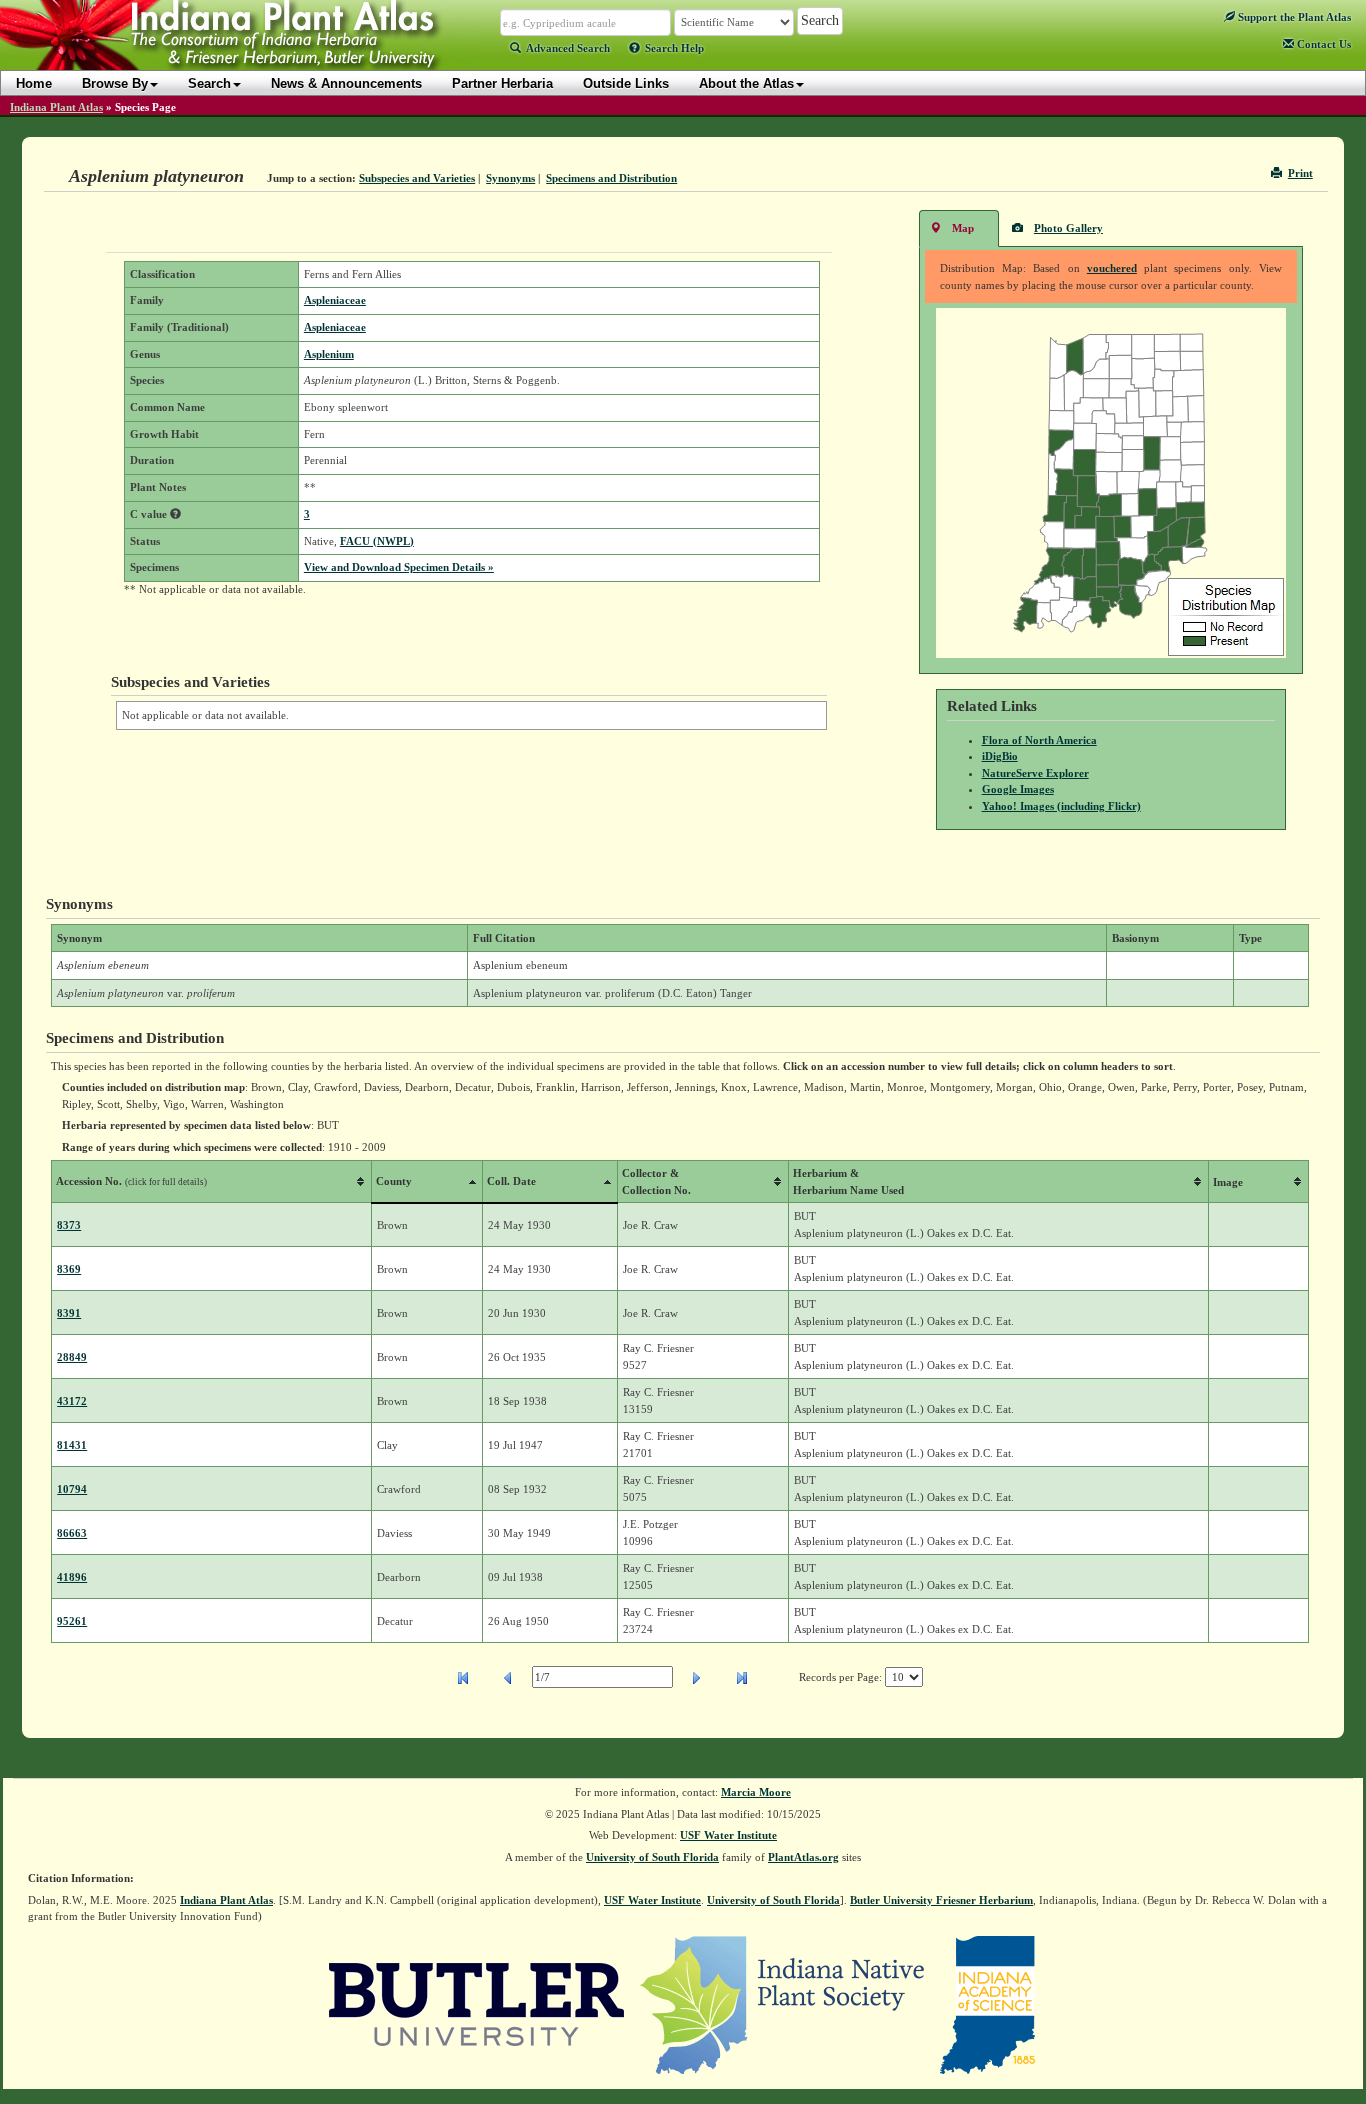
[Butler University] (477, 2003)
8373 (69, 1225)
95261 (72, 1621)
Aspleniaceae (335, 300)
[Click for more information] (175, 514)
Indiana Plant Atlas (56, 107)
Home (34, 83)
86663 (72, 1533)
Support (1293, 17)
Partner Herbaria (502, 83)
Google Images (1018, 789)
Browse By (115, 83)
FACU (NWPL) (377, 541)
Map (963, 228)
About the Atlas (746, 83)
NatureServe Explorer (1035, 773)
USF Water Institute (728, 1835)
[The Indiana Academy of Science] (987, 2003)
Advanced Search (568, 48)
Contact (1322, 44)
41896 (72, 1577)
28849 (72, 1357)
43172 (72, 1401)
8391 (69, 1313)
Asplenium (329, 354)
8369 (69, 1269)
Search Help (674, 48)
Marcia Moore (756, 1792)
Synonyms (510, 178)
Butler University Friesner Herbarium (941, 1900)
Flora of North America (1039, 740)
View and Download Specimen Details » (399, 567)
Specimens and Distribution (611, 178)
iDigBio (1000, 756)
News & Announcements (346, 83)
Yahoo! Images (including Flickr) (1061, 806)
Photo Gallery (1068, 228)
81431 (72, 1445)
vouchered (1112, 268)
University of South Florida (652, 1857)
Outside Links (626, 83)
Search (209, 83)
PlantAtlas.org (803, 1857)
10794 (72, 1489)
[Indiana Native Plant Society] (783, 2003)
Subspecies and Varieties (417, 178)
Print (1300, 173)
